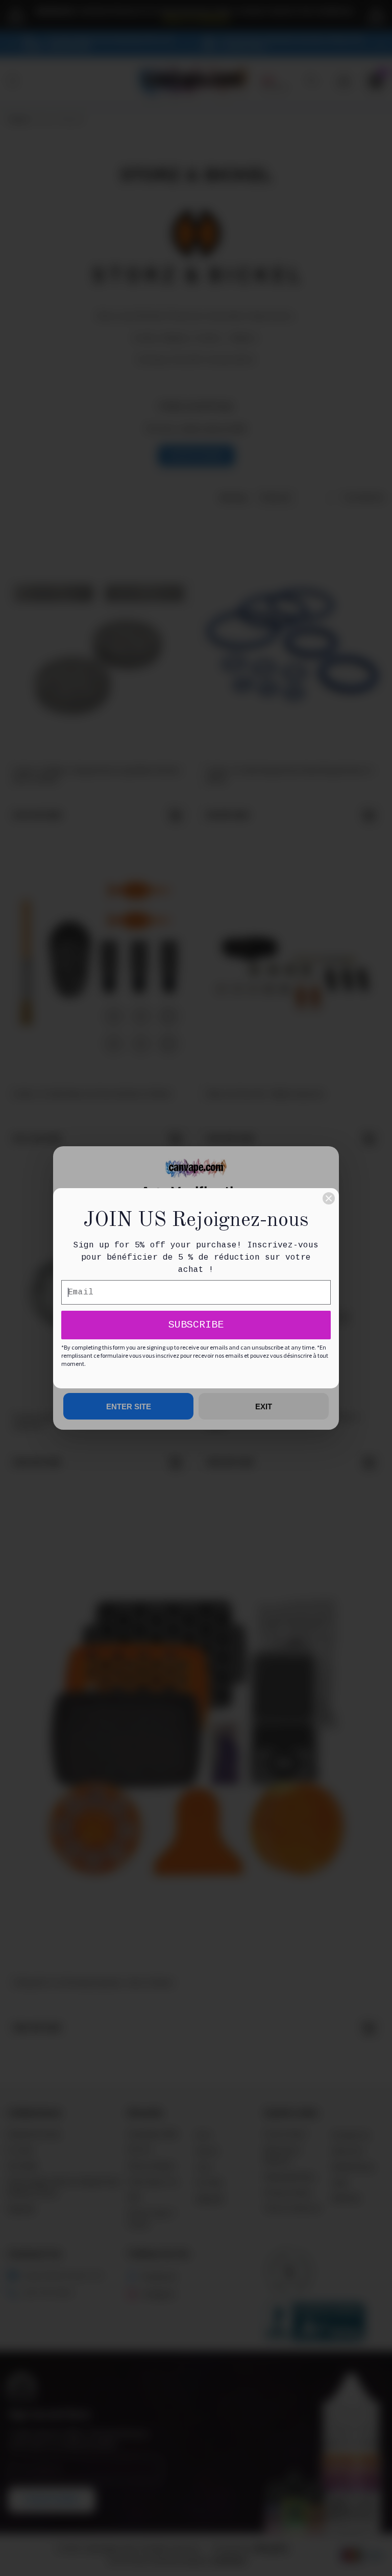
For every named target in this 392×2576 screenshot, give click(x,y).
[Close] (329, 1198)
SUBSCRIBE (196, 1325)
